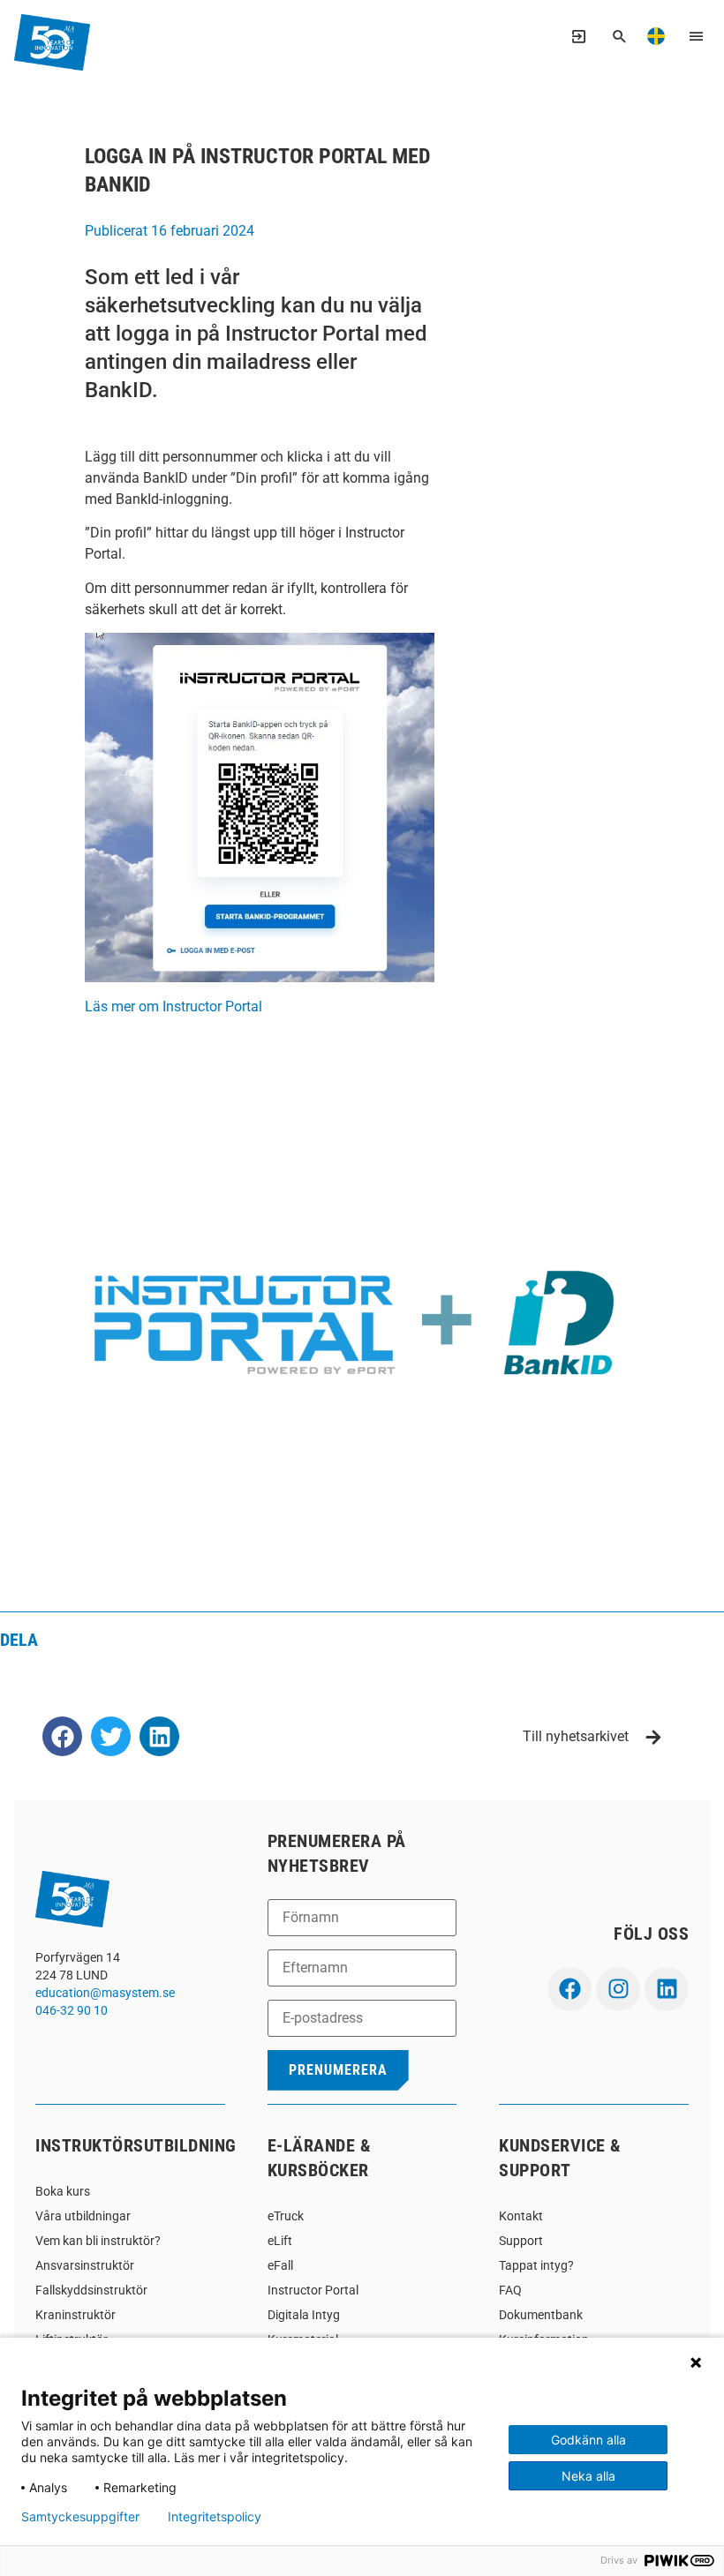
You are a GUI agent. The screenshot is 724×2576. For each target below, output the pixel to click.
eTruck (286, 2216)
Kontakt (521, 2216)
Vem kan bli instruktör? (98, 2241)
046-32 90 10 (72, 2010)
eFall (280, 2265)
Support (521, 2241)
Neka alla (588, 2476)
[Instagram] (618, 1989)
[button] (62, 1736)
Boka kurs (63, 2191)
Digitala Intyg (304, 2315)
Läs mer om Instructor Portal (173, 1006)
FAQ (510, 2290)
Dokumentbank (541, 2315)
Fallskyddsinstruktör (91, 2290)
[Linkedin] (667, 1989)
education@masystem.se (105, 1993)
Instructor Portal (313, 2290)
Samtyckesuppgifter (80, 2517)
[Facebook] (569, 1989)
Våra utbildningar (83, 2216)
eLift (280, 2241)
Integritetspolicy (215, 2517)
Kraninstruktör (75, 2315)
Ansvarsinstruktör (85, 2265)
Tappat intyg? (536, 2265)
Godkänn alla (588, 2440)
